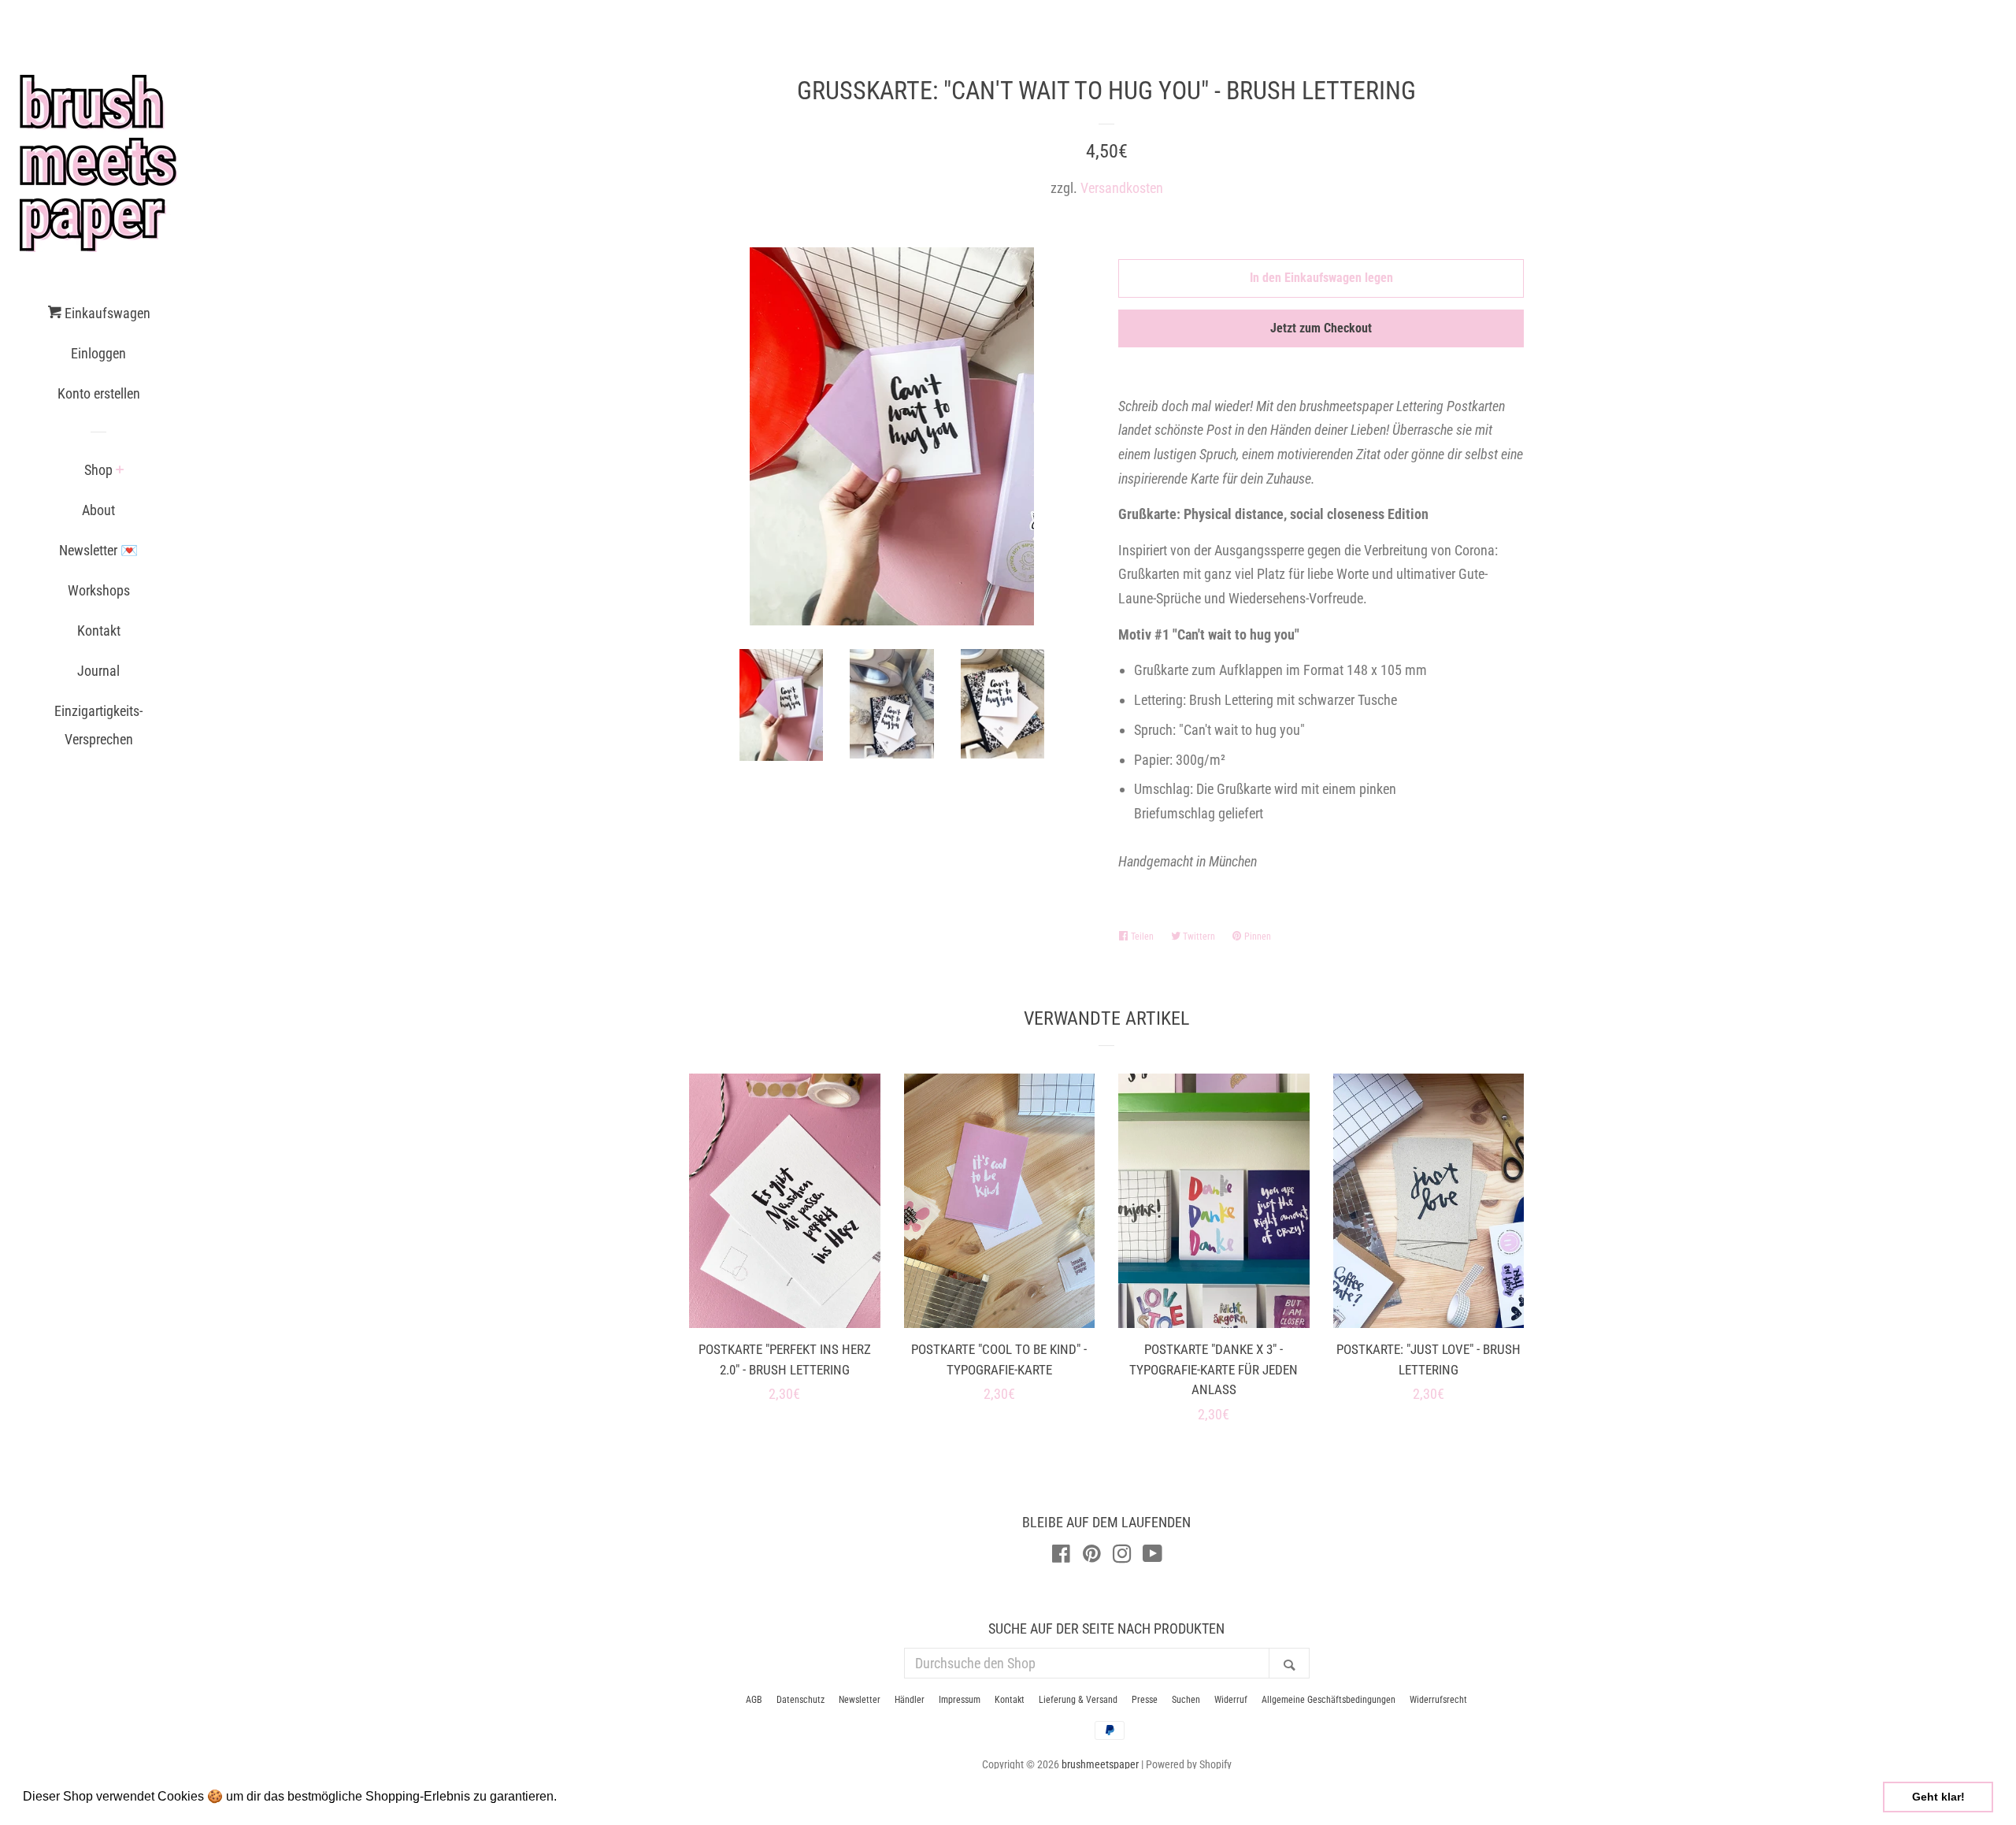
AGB (754, 1700)
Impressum (960, 1700)
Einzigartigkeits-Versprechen (98, 725)
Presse (1145, 1700)
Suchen (1186, 1700)
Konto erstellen (99, 393)
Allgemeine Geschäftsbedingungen (1329, 1700)
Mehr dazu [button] (592, 1796)
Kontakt (99, 631)
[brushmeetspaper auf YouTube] (1153, 1556)
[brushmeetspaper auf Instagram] (1122, 1556)
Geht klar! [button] (1938, 1797)
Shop (98, 470)
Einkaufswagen (106, 313)
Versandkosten (1122, 188)
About (98, 510)
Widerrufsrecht (1438, 1700)
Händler (910, 1700)
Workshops (99, 590)
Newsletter (860, 1700)
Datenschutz (800, 1700)
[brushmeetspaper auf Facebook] (1061, 1556)
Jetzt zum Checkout (1321, 328)
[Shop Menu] (120, 471)
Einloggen (98, 353)
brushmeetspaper (1100, 1765)
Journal (98, 671)
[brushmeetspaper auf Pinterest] (1092, 1556)
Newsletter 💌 (98, 550)
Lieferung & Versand (1078, 1700)
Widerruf (1231, 1700)
